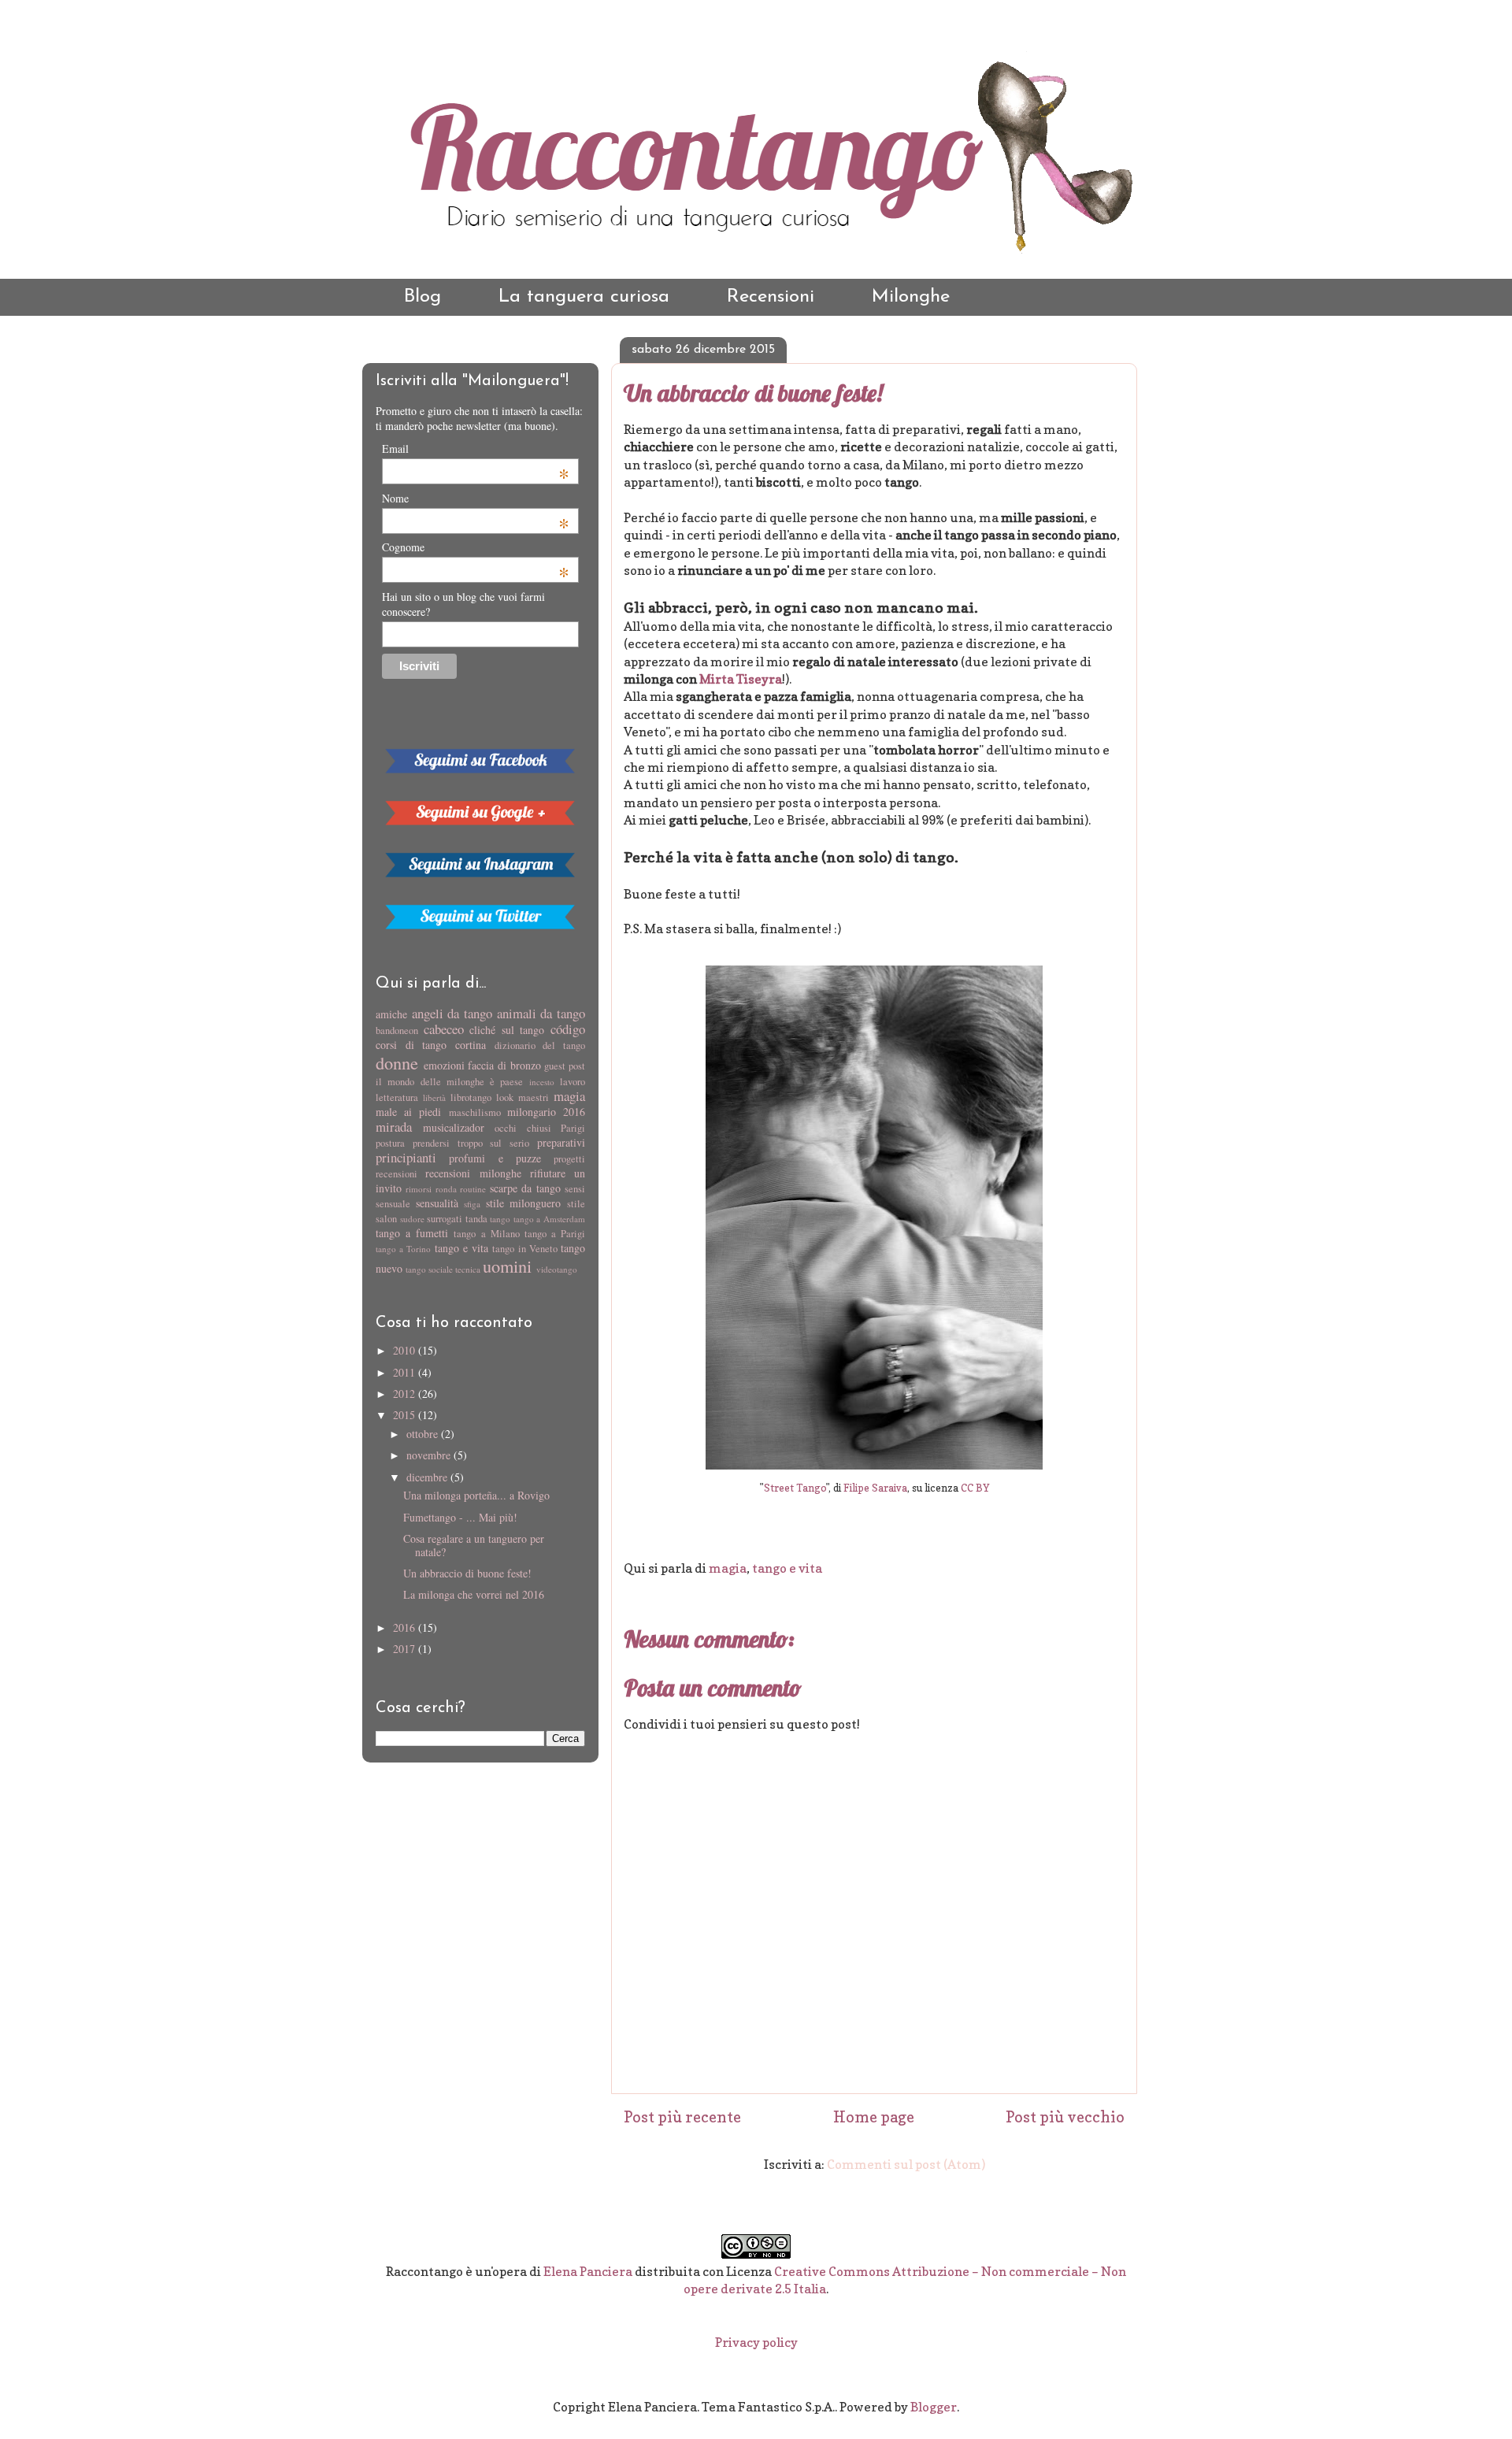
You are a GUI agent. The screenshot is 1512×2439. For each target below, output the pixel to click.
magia (728, 1568)
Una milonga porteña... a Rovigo (476, 1495)
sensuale (393, 1204)
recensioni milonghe (473, 1173)
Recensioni (771, 297)
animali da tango (541, 1013)
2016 (406, 1627)
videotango (557, 1269)
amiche (391, 1014)
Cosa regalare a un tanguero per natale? (474, 1545)
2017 (406, 1649)
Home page (874, 2117)
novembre (430, 1455)
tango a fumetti (412, 1233)
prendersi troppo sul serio (471, 1143)
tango (500, 1219)
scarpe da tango (525, 1188)
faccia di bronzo (504, 1065)
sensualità (437, 1203)
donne (397, 1062)
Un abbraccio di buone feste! (753, 393)
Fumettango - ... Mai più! (460, 1517)
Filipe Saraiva (875, 1488)
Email (476, 449)
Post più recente (682, 2117)
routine (473, 1189)
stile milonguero (524, 1203)
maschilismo (475, 1112)
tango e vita (787, 1568)
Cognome (476, 547)
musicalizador (454, 1127)
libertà (434, 1097)
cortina (471, 1045)
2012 (406, 1394)
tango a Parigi (555, 1234)
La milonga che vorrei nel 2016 (474, 1594)
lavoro (573, 1082)
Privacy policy (756, 2342)
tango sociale (429, 1269)
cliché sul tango (507, 1030)
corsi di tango (411, 1045)
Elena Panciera (588, 2271)
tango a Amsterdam (549, 1219)
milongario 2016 (546, 1112)
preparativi (561, 1142)
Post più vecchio (1065, 2117)
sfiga (472, 1204)
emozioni (444, 1065)
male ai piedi (408, 1112)
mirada (394, 1127)
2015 (406, 1415)
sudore (412, 1219)
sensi (575, 1189)
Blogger (934, 2407)
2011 (406, 1372)
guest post (565, 1066)
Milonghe (911, 297)
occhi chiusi (523, 1128)
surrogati (445, 1219)
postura (390, 1143)
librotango (471, 1097)
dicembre (428, 1477)
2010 (406, 1350)
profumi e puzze (495, 1158)
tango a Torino (403, 1249)
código (568, 1029)
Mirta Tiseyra (741, 679)
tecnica (468, 1269)
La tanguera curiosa (584, 297)
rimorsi (419, 1189)
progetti (569, 1159)
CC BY (975, 1488)
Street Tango (795, 1488)
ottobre (424, 1434)
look (505, 1097)
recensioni (397, 1174)
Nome (476, 498)
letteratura (397, 1097)
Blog (422, 297)
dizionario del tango (540, 1045)
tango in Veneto (524, 1249)
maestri (534, 1097)
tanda (476, 1219)
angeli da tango (452, 1013)
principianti (406, 1157)
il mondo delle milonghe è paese (449, 1082)
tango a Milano (486, 1234)
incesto (542, 1082)
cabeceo (444, 1029)
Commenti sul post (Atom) (906, 2164)
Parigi (573, 1128)
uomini (507, 1266)
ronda (446, 1189)
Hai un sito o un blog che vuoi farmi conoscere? (463, 604)
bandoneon (397, 1030)
